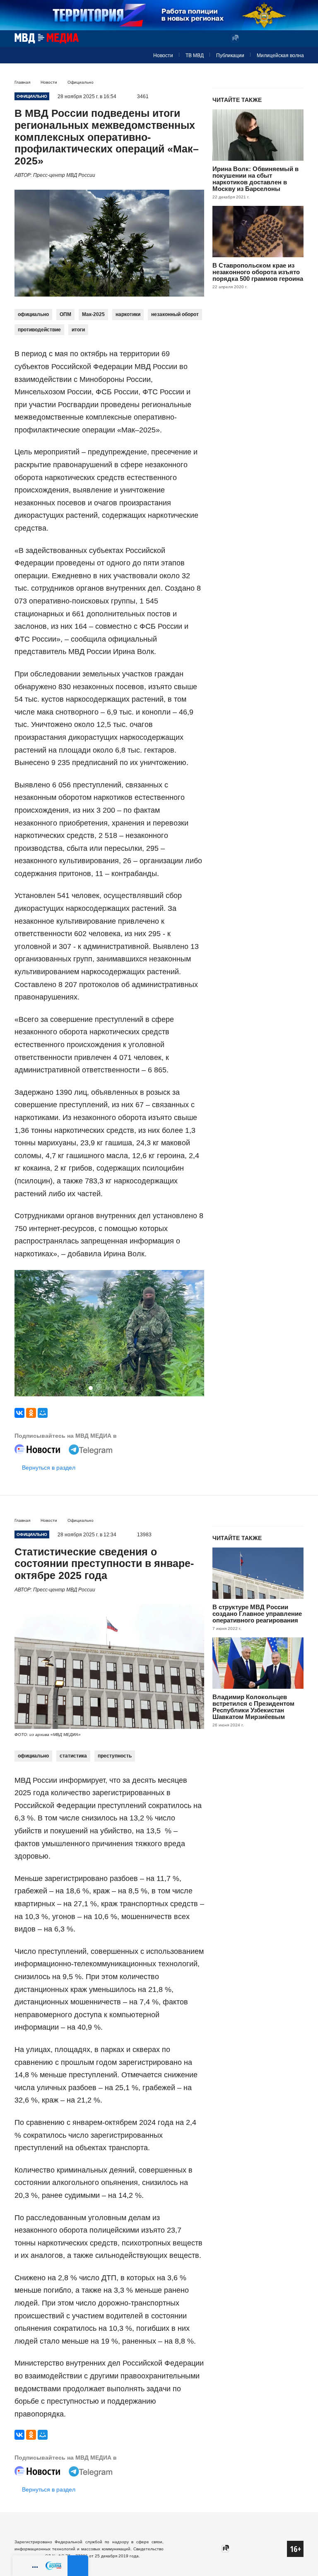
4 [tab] (116, 1388)
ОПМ (65, 314)
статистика (73, 1756)
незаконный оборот (175, 314)
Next (194, 1334)
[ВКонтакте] (19, 1413)
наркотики (128, 314)
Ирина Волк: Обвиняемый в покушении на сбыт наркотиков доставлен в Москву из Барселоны (255, 179)
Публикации (230, 56)
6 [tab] (132, 1388)
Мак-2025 (93, 314)
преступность (115, 1756)
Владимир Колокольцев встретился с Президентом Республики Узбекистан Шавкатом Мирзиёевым (253, 1707)
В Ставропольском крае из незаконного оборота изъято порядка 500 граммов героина (258, 272)
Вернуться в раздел (49, 1468)
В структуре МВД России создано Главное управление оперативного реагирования (257, 1614)
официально (33, 314)
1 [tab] (91, 1388)
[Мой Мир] (43, 1413)
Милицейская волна (280, 56)
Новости (163, 56)
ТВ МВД (195, 56)
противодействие (39, 330)
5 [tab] (124, 1388)
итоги (78, 330)
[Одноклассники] (31, 1413)
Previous (24, 1334)
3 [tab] (107, 1388)
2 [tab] (99, 1388)
